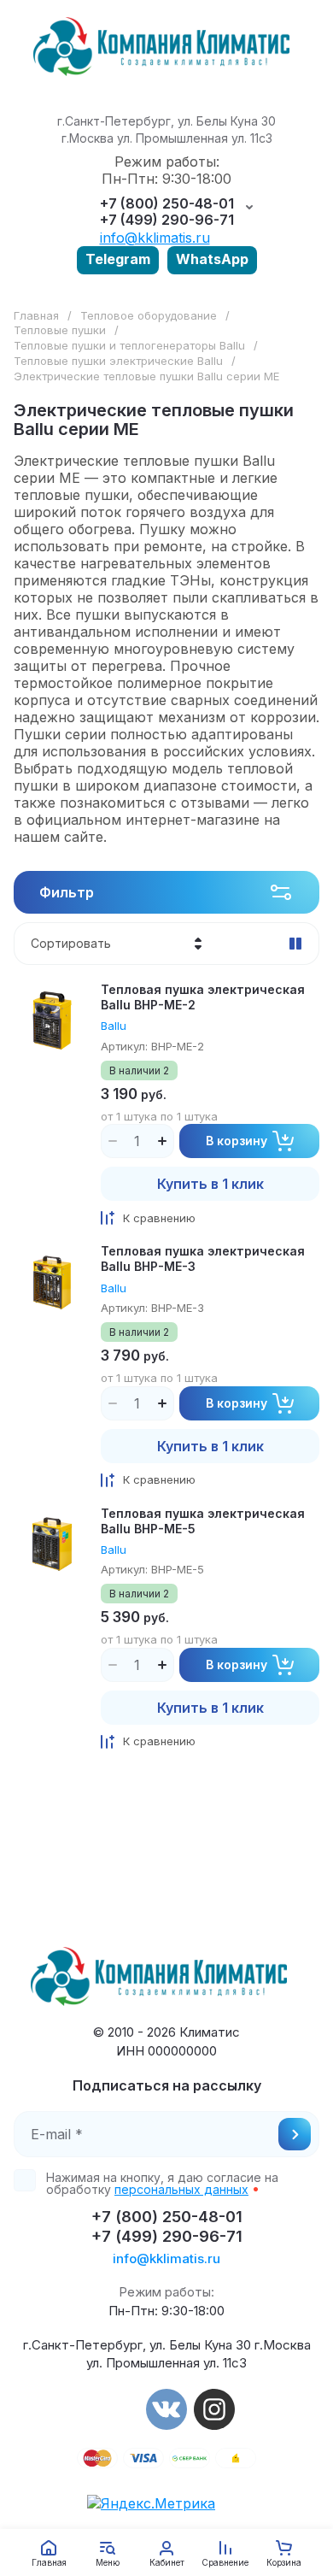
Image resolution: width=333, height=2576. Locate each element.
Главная (36, 315)
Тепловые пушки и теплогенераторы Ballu (129, 345)
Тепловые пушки (60, 330)
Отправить (295, 2134)
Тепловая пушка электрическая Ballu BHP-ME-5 (203, 1521)
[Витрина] (295, 944)
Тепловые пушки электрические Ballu (118, 361)
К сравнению (159, 1218)
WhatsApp (212, 259)
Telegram (118, 259)
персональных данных (181, 2189)
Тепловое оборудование (149, 315)
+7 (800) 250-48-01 (167, 204)
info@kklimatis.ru (155, 238)
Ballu (114, 1026)
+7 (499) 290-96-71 (167, 220)
